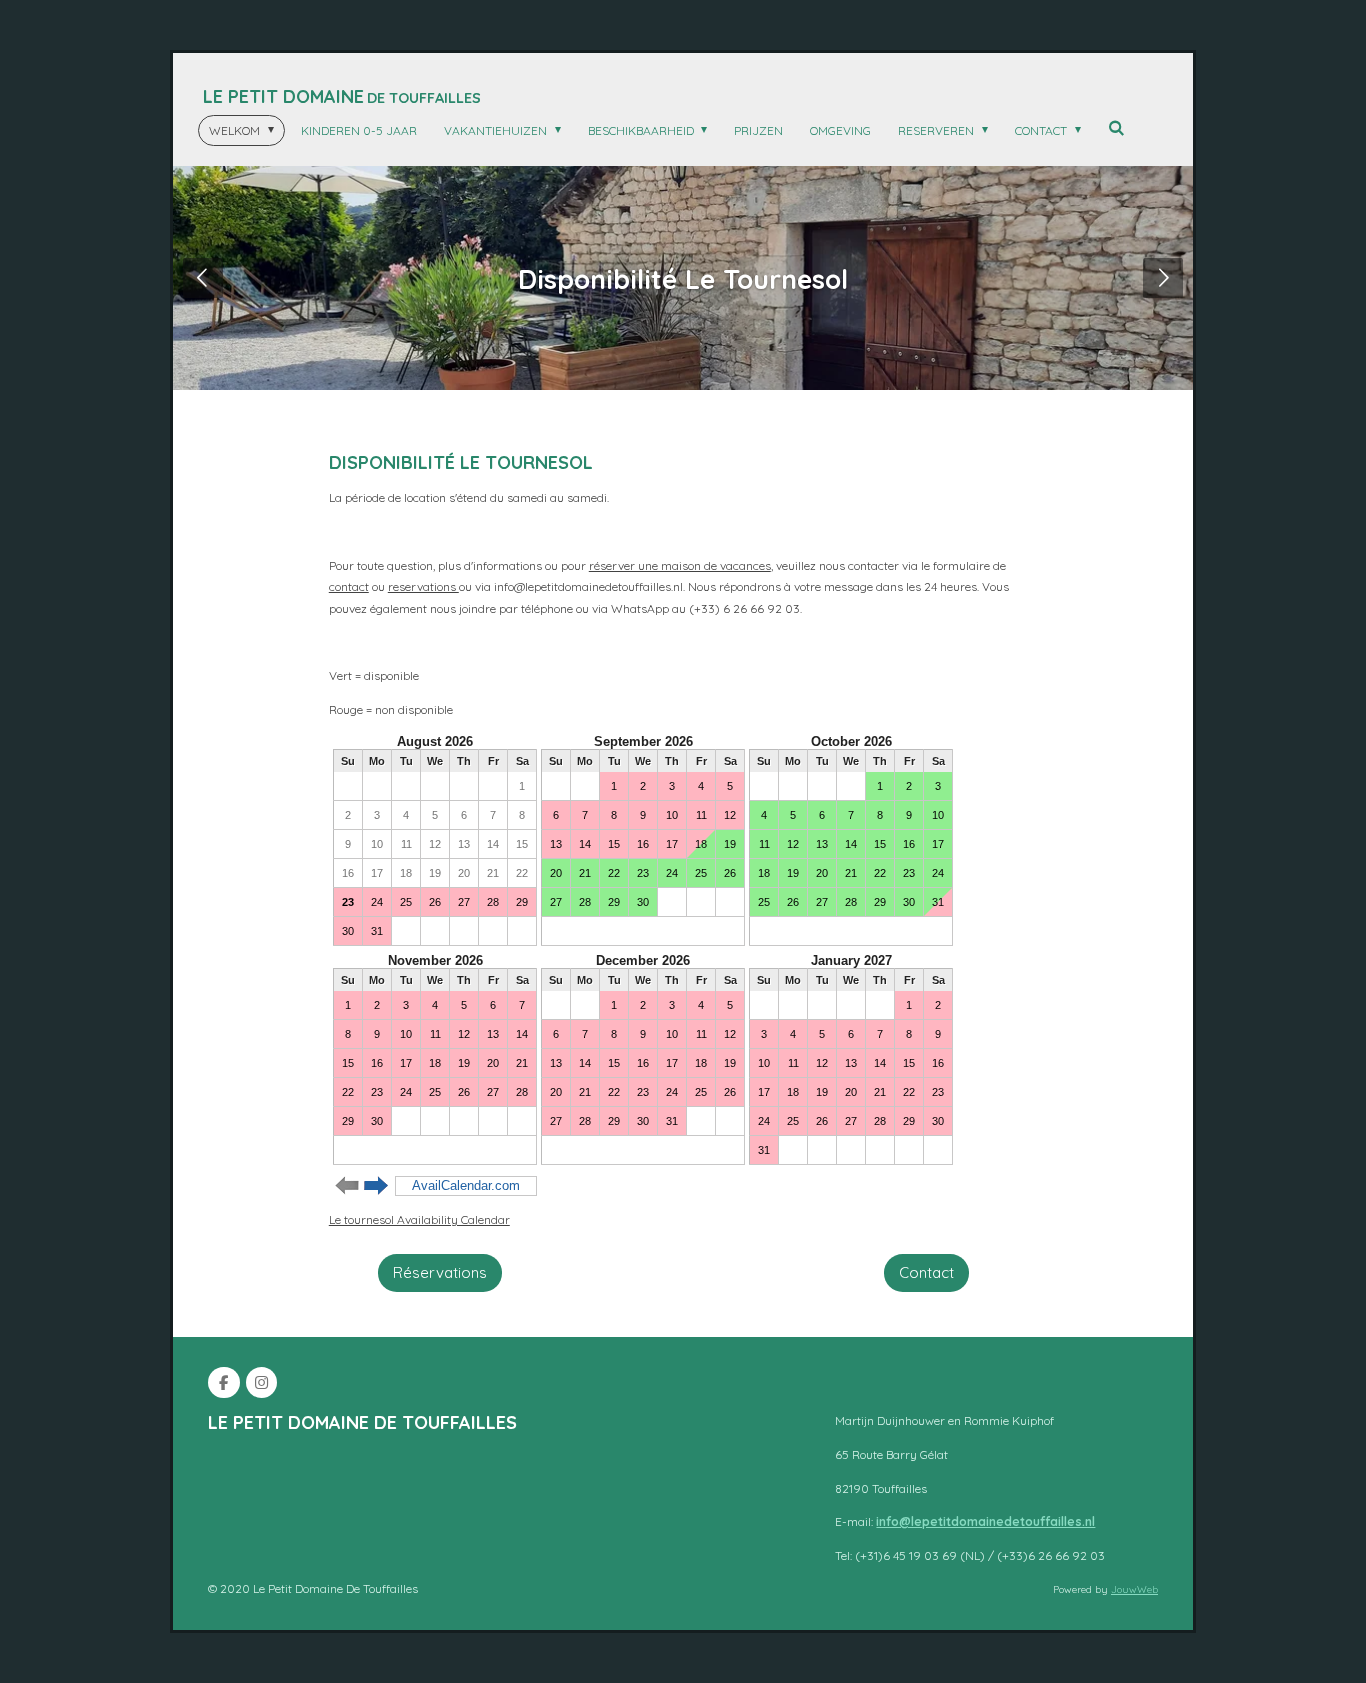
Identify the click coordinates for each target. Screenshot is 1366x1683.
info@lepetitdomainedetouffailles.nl (985, 1521)
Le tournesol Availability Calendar (419, 1219)
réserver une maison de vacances (680, 565)
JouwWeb (1134, 1589)
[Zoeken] (1116, 127)
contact (349, 586)
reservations (423, 586)
